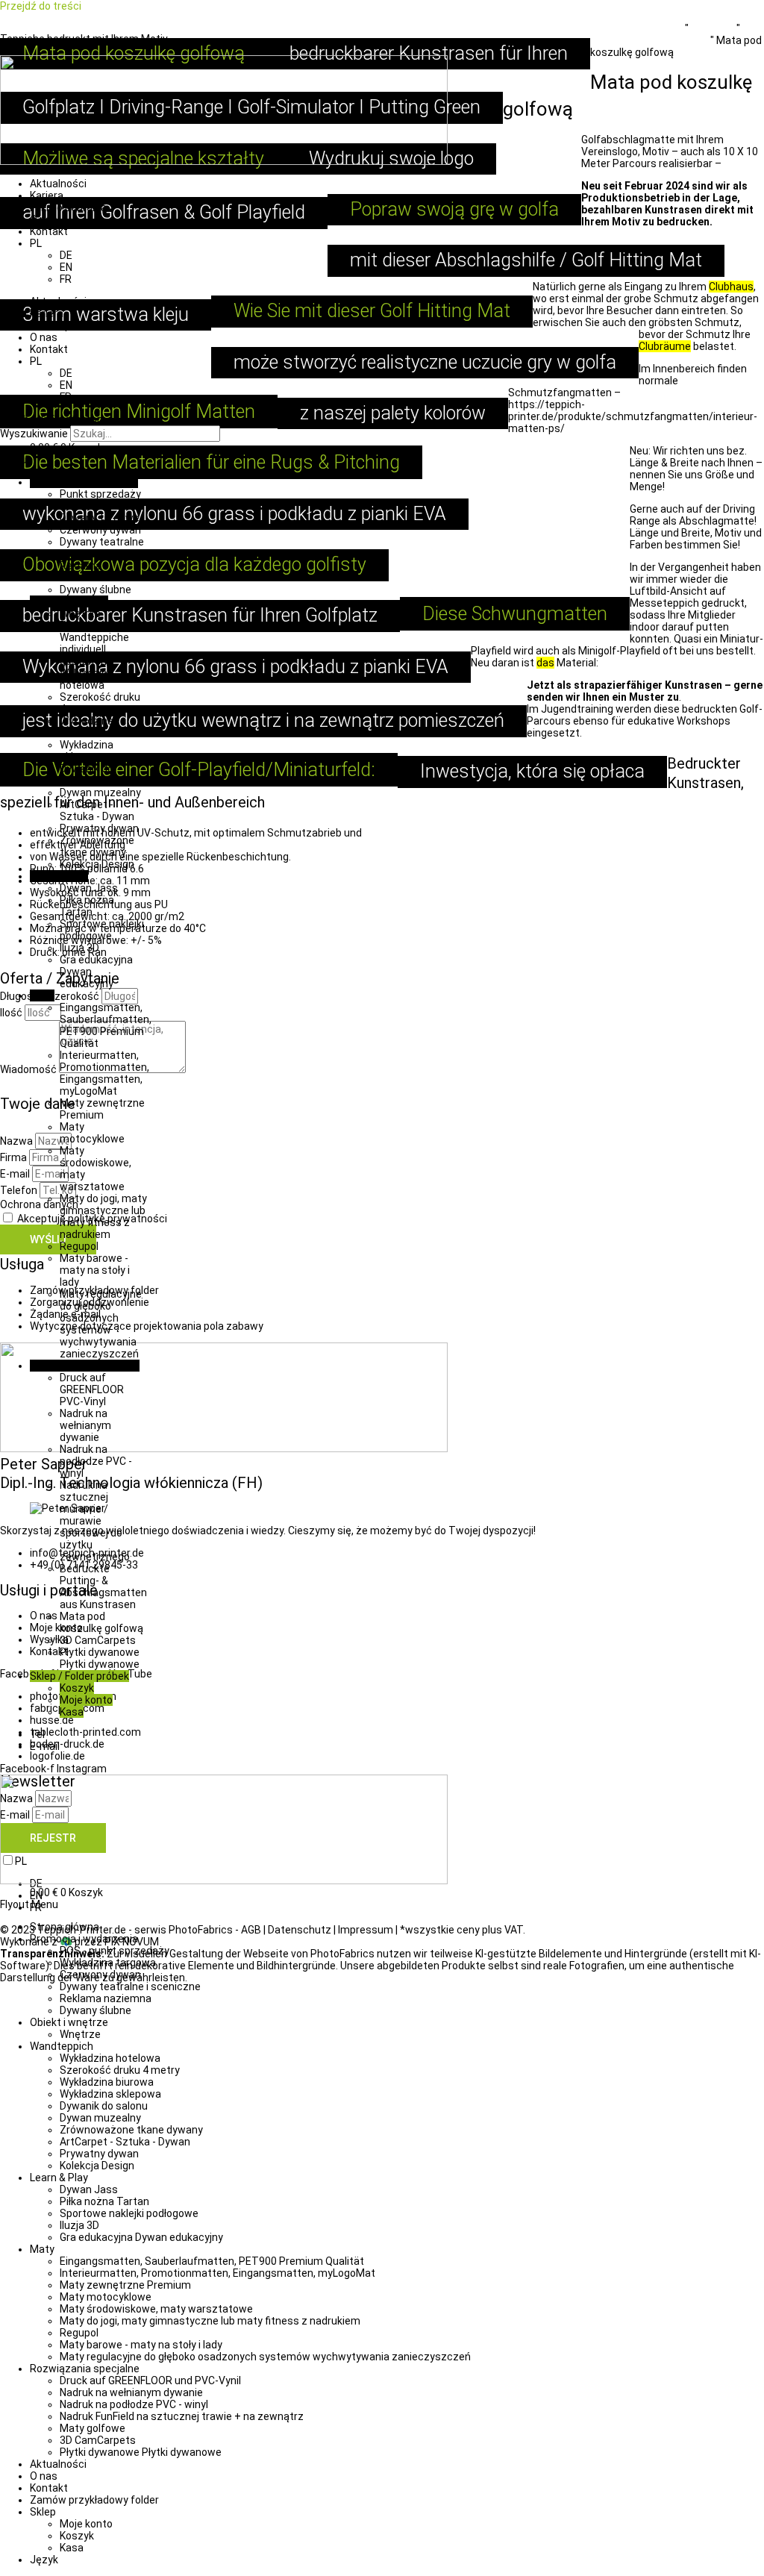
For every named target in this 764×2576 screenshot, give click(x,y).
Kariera (47, 196)
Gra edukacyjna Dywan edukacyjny (141, 2237)
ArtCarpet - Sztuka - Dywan (97, 810)
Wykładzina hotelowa (87, 679)
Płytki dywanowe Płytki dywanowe (100, 1658)
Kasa (72, 1712)
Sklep (43, 2512)
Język (44, 2560)
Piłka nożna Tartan (87, 906)
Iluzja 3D (79, 948)
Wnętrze (80, 613)
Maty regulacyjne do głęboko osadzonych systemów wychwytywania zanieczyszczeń (101, 1324)
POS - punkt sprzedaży (115, 1951)
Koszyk (77, 1688)
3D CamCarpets (98, 1640)
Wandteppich (62, 2046)
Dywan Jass (89, 888)
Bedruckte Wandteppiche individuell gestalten (94, 643)
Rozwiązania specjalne (85, 1366)
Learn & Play (59, 876)
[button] (382, 460)
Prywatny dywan (99, 828)
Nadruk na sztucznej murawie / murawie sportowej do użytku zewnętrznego (95, 1521)
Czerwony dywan (100, 530)
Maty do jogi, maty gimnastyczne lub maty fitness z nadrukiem (103, 1216)
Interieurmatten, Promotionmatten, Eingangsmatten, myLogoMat (104, 1073)
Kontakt (49, 231)
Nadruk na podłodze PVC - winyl (96, 1461)
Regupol (79, 1246)
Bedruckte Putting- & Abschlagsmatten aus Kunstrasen (103, 1586)
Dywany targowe (100, 518)
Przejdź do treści (41, 6)
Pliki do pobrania (68, 207)
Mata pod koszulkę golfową (101, 1622)
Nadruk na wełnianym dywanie (85, 1425)
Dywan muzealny (100, 793)
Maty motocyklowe (92, 1133)
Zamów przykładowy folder (94, 2500)
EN (66, 267)
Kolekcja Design (97, 864)
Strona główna (65, 1927)
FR (66, 279)
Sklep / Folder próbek (79, 1676)
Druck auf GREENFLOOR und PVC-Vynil (150, 2380)
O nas (44, 219)
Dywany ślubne (95, 590)
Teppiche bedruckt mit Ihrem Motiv (84, 39)
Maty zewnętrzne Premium (102, 1109)
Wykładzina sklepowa (87, 751)
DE (66, 255)
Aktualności (58, 184)
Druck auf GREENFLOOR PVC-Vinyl (92, 1389)
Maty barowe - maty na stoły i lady (95, 1270)
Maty (42, 995)
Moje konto (86, 1700)
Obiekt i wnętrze (69, 601)
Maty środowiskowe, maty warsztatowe (156, 2309)
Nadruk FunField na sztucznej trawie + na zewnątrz (182, 2416)
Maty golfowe (93, 2428)
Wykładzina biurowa (87, 727)
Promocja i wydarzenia (84, 482)
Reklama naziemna (84, 572)
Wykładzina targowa (108, 1963)
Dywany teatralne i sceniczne (102, 548)
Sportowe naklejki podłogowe (102, 930)
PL (36, 243)
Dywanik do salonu (87, 775)
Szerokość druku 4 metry (120, 2070)
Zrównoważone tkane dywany (97, 846)
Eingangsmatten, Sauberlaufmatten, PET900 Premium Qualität (106, 1025)
